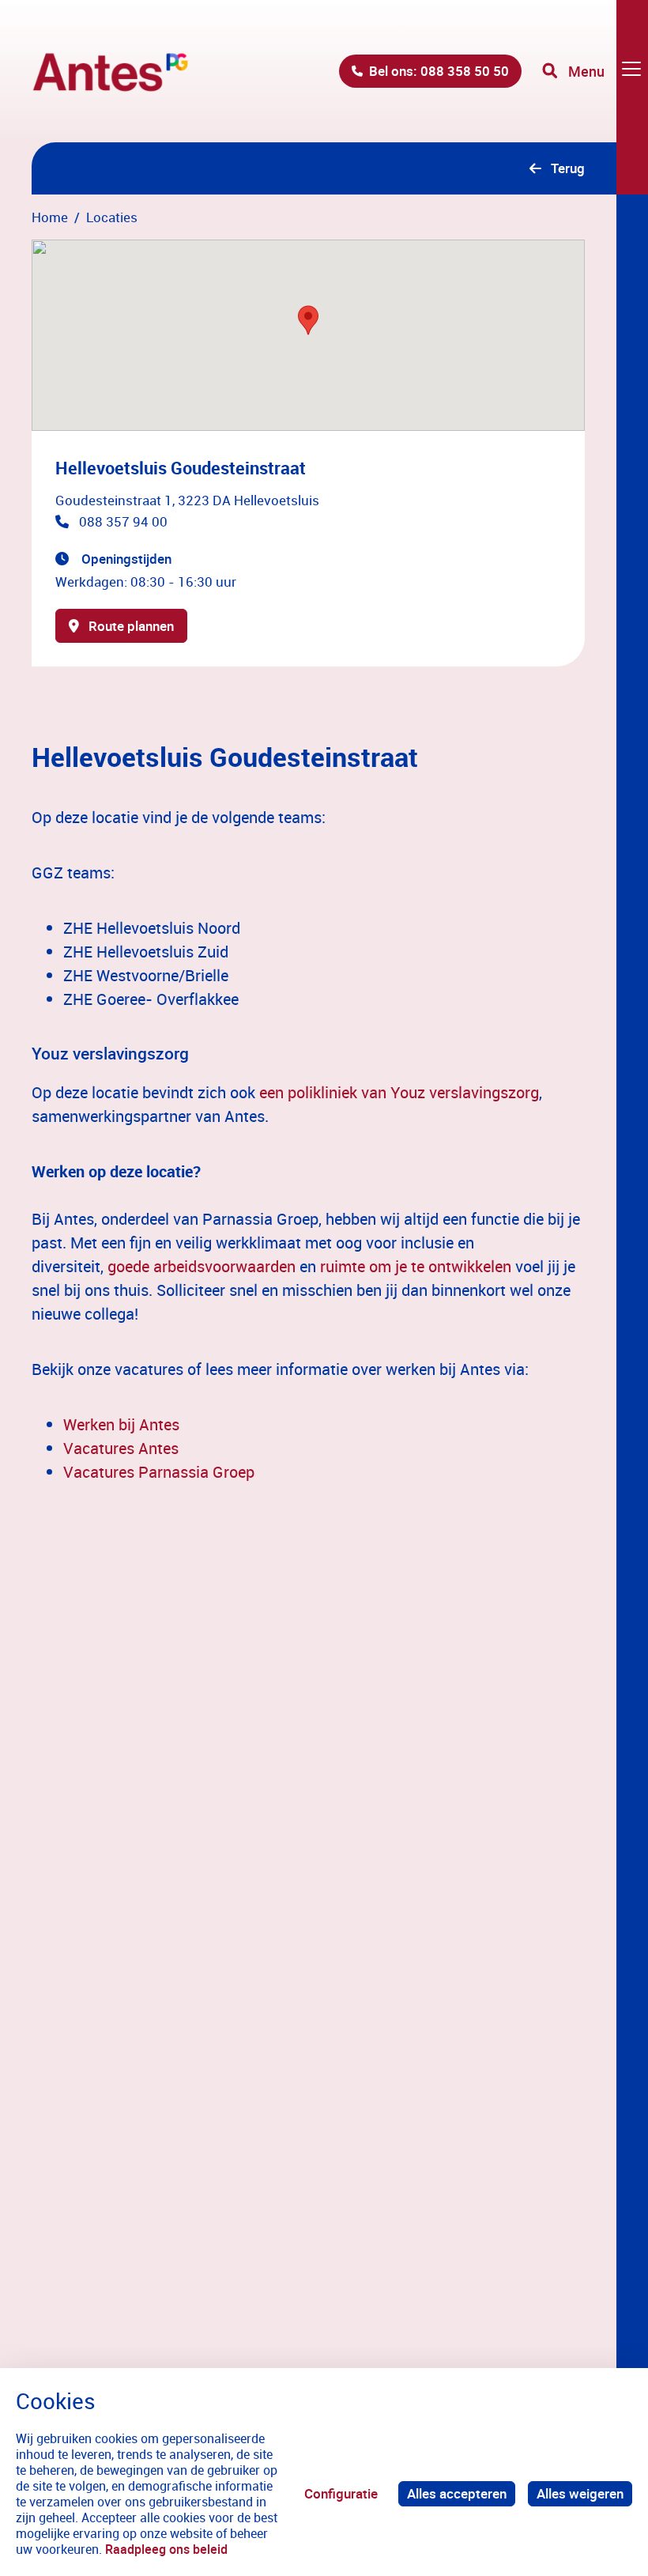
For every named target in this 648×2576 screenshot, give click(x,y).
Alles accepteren (457, 2493)
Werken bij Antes (121, 1424)
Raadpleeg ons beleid (166, 2549)
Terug (568, 168)
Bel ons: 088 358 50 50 (439, 71)
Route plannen (131, 626)
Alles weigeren (580, 2493)
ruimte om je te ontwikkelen (416, 1266)
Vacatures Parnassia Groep (159, 1472)
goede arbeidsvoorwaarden (202, 1266)
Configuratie (341, 2493)
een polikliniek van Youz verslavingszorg (399, 1092)
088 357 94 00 (123, 521)
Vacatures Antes (121, 1448)
